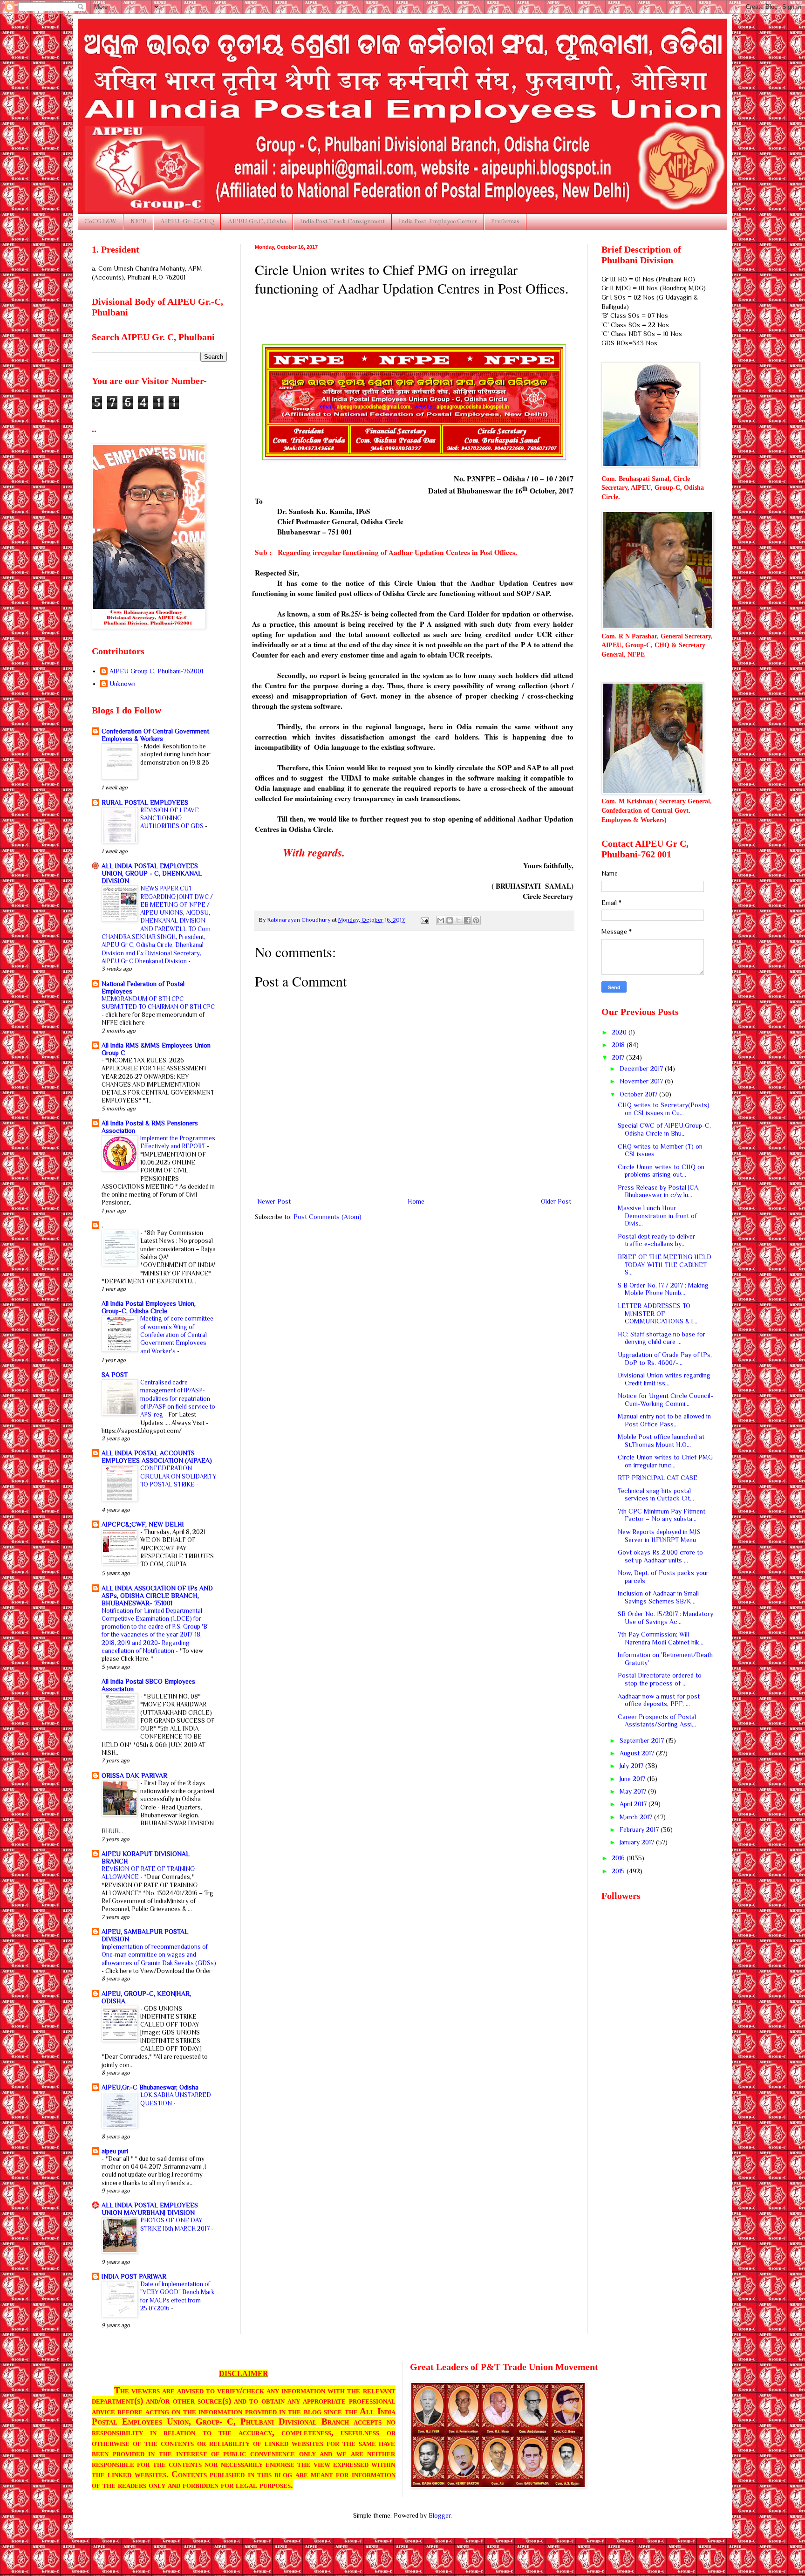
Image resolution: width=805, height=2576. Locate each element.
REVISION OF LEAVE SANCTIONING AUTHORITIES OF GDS (173, 818)
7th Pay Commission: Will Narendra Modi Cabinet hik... (661, 1638)
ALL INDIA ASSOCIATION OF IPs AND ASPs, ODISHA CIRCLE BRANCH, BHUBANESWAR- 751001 (157, 1596)
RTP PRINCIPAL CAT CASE (658, 1478)
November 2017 (642, 1081)
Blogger (440, 2515)
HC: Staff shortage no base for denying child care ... (662, 1338)
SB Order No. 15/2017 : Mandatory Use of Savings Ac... (665, 1618)
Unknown (123, 684)
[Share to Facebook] (467, 920)
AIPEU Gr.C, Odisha (257, 221)
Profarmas (505, 221)
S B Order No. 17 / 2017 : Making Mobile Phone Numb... (663, 1289)
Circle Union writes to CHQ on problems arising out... (661, 1171)
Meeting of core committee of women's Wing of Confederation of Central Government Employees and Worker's (177, 1335)
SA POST (115, 1375)
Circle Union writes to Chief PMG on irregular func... (665, 1461)
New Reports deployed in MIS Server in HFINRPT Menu (659, 1536)
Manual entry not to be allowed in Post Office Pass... (664, 1420)
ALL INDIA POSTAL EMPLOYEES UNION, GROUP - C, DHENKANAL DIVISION (152, 873)
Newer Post (274, 1201)
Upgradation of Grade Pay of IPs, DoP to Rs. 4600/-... (665, 1359)
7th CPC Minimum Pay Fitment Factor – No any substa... (662, 1515)
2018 (619, 1045)
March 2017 (637, 1817)
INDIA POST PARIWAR (134, 2276)
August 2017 (638, 1753)
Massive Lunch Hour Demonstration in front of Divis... (657, 1216)
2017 (619, 1057)
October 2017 (639, 1094)
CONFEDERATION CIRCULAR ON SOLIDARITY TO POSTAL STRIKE (178, 1476)
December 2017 (642, 1069)
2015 (619, 1871)
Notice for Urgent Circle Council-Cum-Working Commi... (665, 1400)
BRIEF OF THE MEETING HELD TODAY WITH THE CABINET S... (665, 1265)
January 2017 (638, 1842)
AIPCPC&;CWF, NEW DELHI (143, 1524)
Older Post (556, 1201)
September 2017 (643, 1740)
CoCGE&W (100, 221)
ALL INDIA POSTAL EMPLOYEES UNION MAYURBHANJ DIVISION (150, 2209)
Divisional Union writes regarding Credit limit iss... (664, 1379)
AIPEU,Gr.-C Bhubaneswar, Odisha (150, 2087)
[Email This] (441, 920)
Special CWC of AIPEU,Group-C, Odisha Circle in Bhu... (664, 1129)
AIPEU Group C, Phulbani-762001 (156, 671)
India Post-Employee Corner (438, 221)
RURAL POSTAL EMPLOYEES (145, 802)
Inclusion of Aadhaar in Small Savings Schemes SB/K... (658, 1597)
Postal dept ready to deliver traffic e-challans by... (656, 1240)
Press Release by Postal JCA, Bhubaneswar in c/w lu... (659, 1191)
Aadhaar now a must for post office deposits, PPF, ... (659, 1700)
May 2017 (634, 1791)
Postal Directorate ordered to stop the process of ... (660, 1679)
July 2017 (632, 1766)
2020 (620, 1032)
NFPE (138, 221)
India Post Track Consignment (342, 221)
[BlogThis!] (450, 920)
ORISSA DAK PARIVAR (134, 1775)
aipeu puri (115, 2151)
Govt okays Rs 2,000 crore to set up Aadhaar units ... (660, 1556)
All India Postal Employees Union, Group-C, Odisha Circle (149, 1307)
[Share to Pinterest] (476, 920)
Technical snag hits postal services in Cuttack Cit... (656, 1495)
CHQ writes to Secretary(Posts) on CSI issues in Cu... (664, 1109)
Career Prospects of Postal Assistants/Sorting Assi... (657, 1721)
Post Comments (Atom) (327, 1217)
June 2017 (633, 1779)
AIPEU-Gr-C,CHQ (187, 221)
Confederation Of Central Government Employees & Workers (155, 735)
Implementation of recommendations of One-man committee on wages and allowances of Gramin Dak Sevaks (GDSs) (159, 1955)
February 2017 (640, 1829)
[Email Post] (424, 920)
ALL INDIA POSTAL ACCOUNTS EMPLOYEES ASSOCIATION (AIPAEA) (157, 1457)
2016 (619, 1858)
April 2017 (634, 1804)
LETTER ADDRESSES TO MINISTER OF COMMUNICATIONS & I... (658, 1314)
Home (416, 1201)
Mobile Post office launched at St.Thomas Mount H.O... (661, 1441)
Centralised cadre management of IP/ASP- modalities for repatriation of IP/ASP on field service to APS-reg (178, 1398)
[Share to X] (458, 920)
